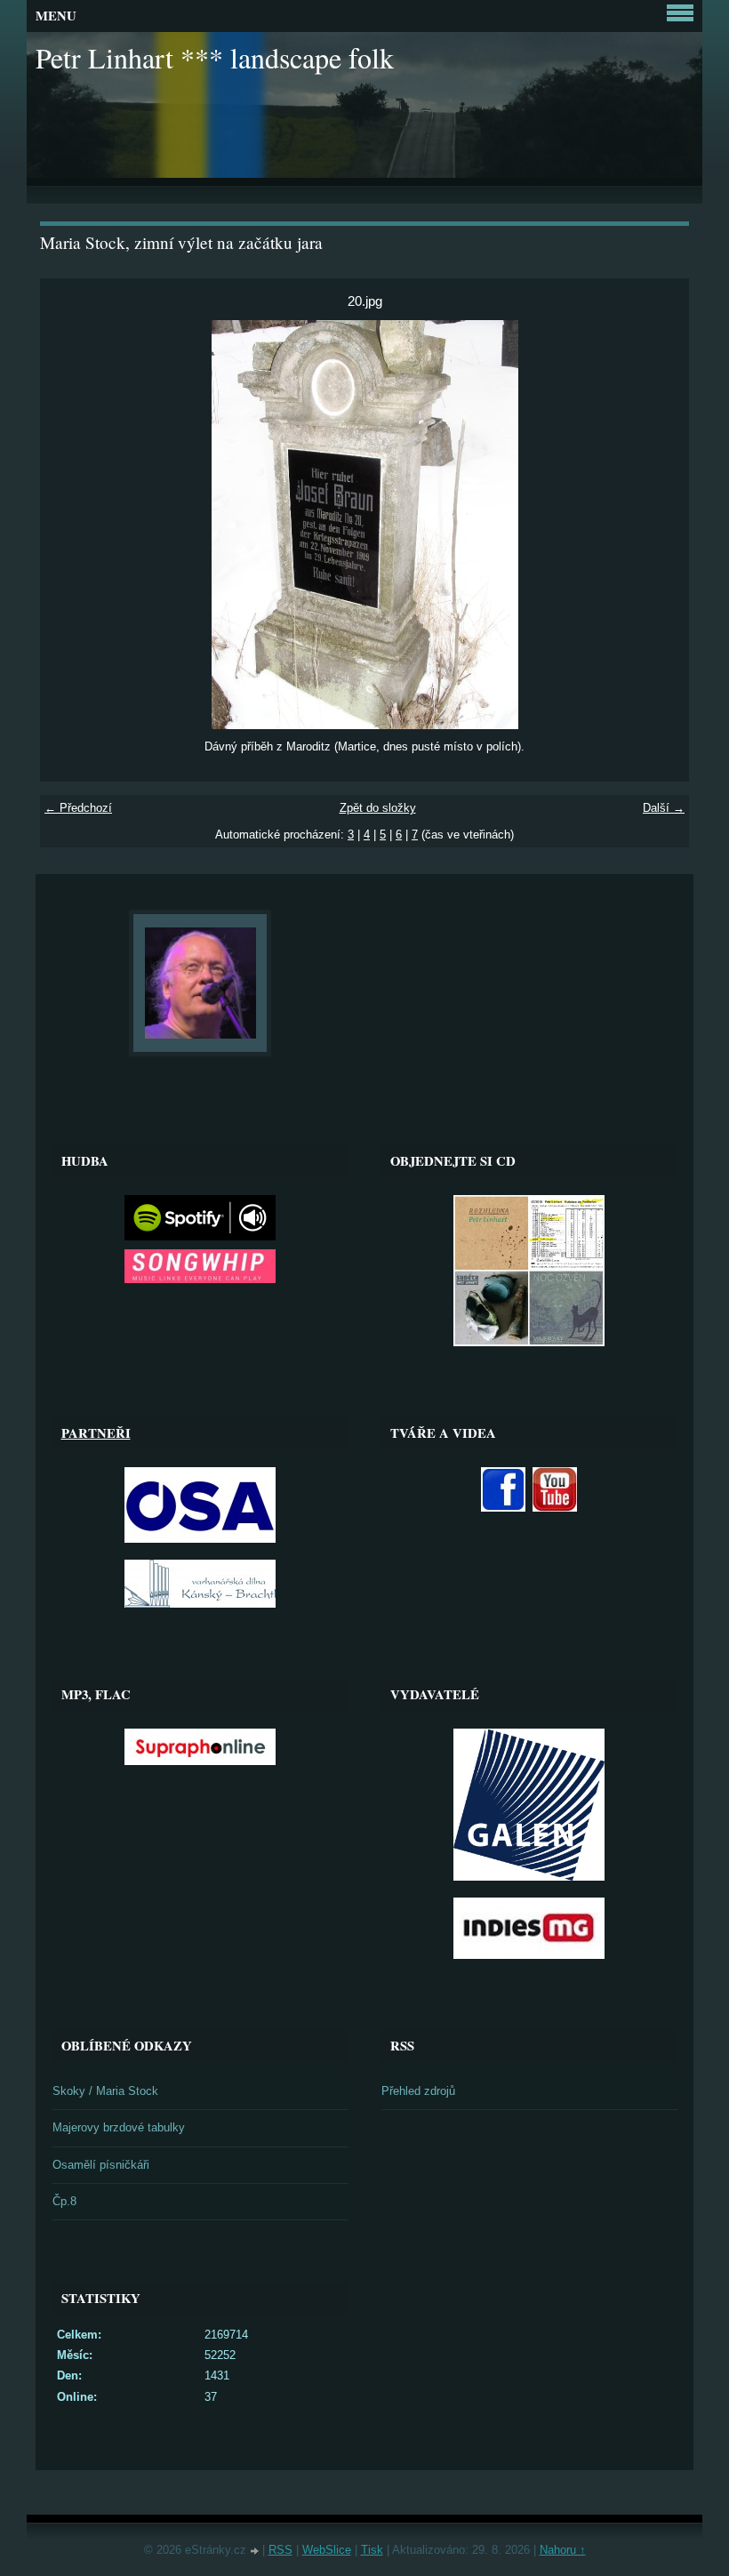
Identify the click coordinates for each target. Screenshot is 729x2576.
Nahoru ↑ (563, 2550)
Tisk (372, 2550)
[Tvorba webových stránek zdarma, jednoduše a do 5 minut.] (256, 2552)
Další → (664, 808)
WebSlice (327, 2550)
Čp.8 (64, 2201)
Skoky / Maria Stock (105, 2091)
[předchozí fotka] (69, 525)
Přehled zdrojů (418, 2091)
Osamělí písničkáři (101, 2165)
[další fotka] (660, 525)
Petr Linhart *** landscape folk (215, 57)
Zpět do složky (378, 808)
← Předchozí (78, 808)
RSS (280, 2550)
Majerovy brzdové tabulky (119, 2127)
